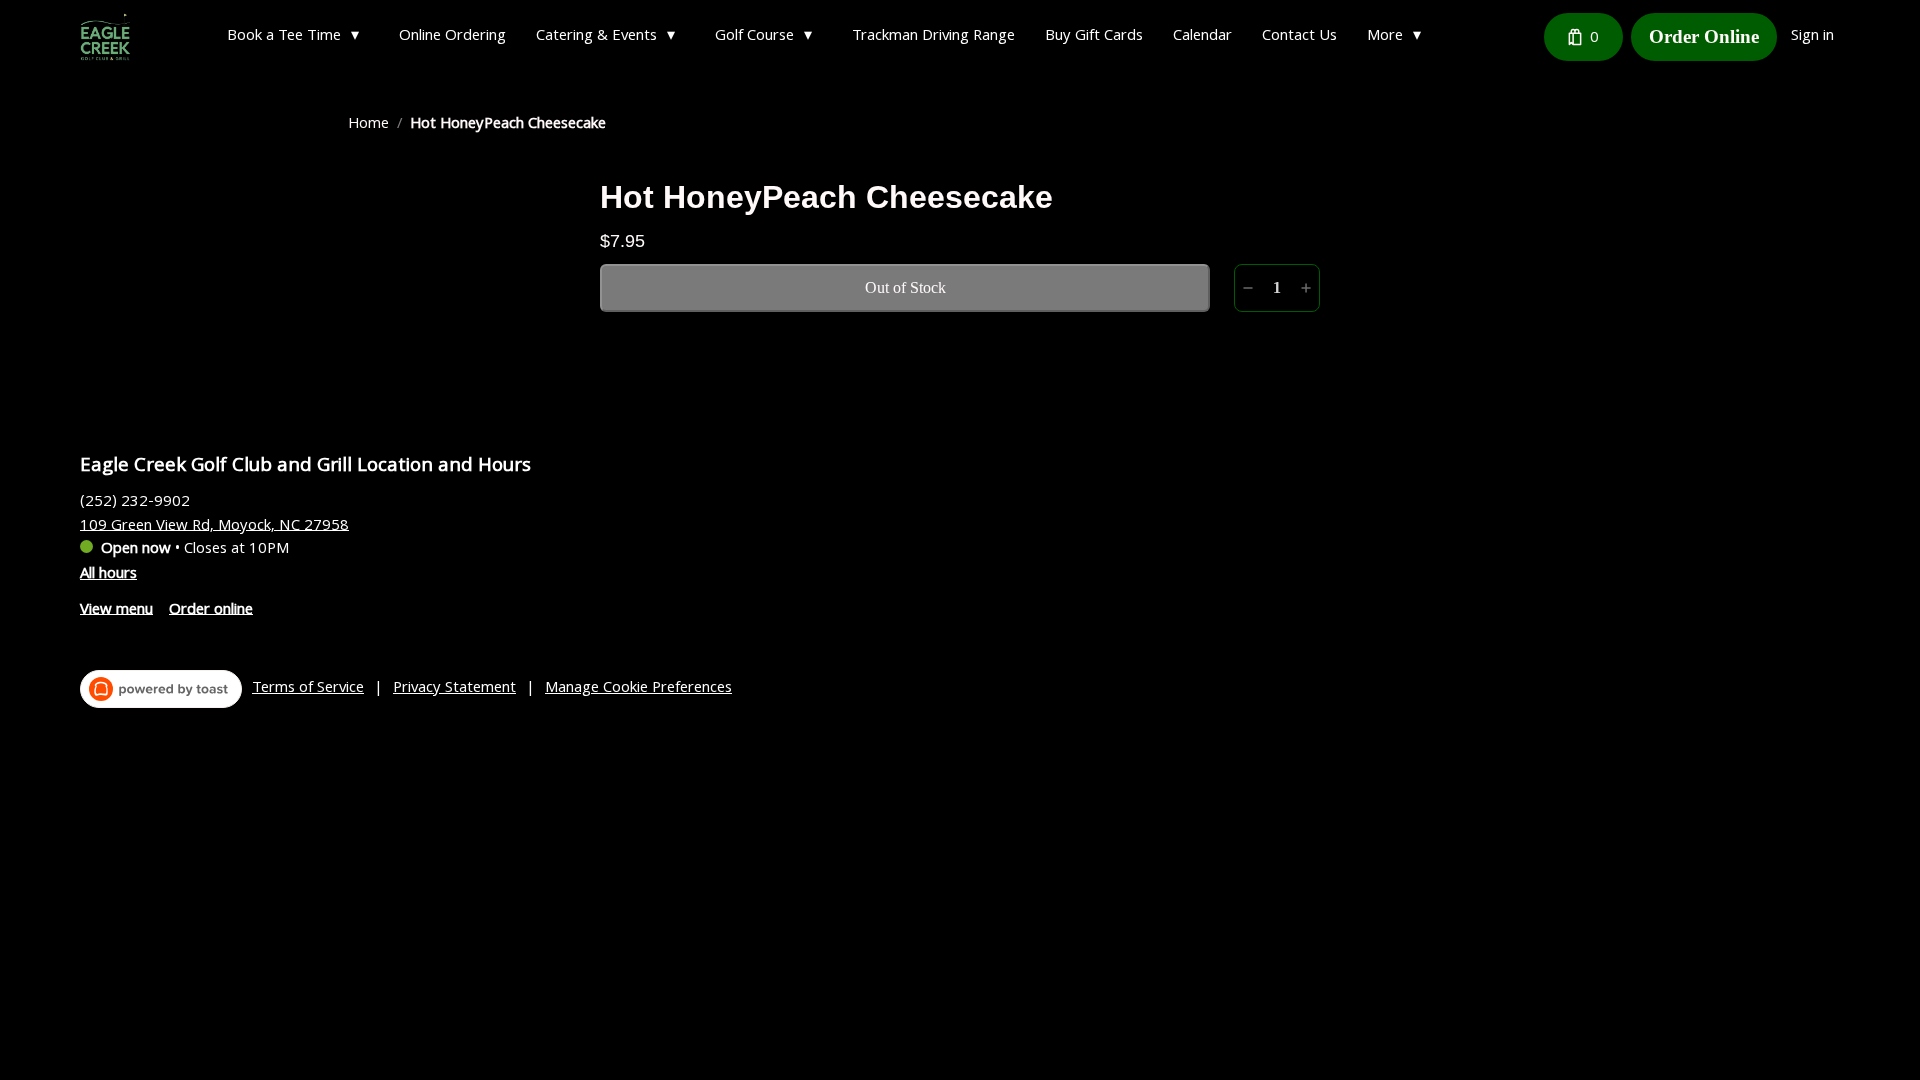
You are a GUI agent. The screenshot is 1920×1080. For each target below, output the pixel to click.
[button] (298, 37)
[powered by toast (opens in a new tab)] (161, 689)
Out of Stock (905, 287)
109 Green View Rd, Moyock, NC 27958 (214, 526)
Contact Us (1299, 37)
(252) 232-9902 (135, 502)
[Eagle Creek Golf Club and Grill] (105, 37)
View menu (116, 610)
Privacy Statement (454, 689)
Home (368, 125)
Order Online (1704, 36)
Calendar (1202, 37)
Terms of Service (308, 689)
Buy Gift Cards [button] (1094, 37)
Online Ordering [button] (452, 37)
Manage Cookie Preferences (638, 689)
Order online (211, 610)
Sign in (1812, 37)
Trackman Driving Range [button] (933, 37)
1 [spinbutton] (1277, 287)
